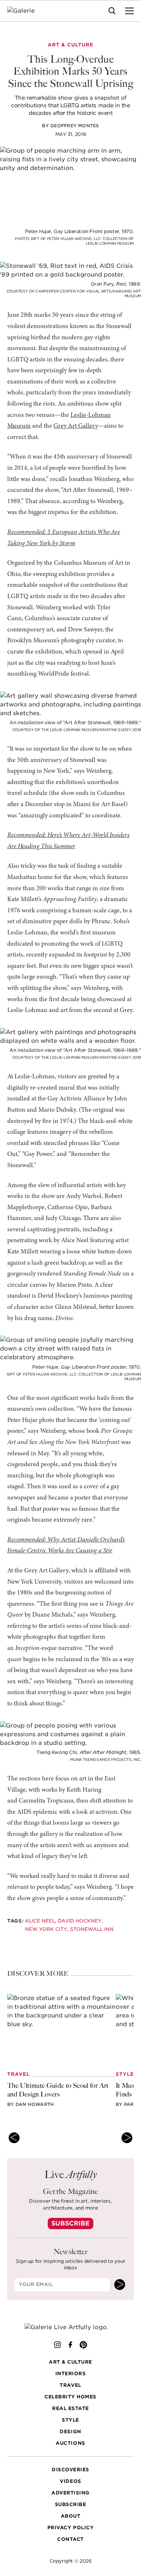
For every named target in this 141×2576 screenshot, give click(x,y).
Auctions (70, 2443)
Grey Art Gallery (76, 426)
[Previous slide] (14, 2138)
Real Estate (70, 2408)
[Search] (112, 11)
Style (70, 2420)
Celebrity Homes (70, 2397)
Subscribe (70, 2223)
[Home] (25, 11)
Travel (70, 2385)
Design (70, 2432)
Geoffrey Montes (75, 126)
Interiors (71, 2374)
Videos (70, 2481)
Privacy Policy (70, 2528)
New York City (46, 1929)
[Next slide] (127, 2138)
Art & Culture (70, 2362)
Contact (70, 2539)
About (71, 2516)
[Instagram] (57, 2345)
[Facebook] (70, 2345)
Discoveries (70, 2470)
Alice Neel (40, 1921)
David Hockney (80, 1921)
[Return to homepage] (71, 2327)
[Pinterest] (84, 2345)
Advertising (70, 2493)
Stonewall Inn (92, 1929)
